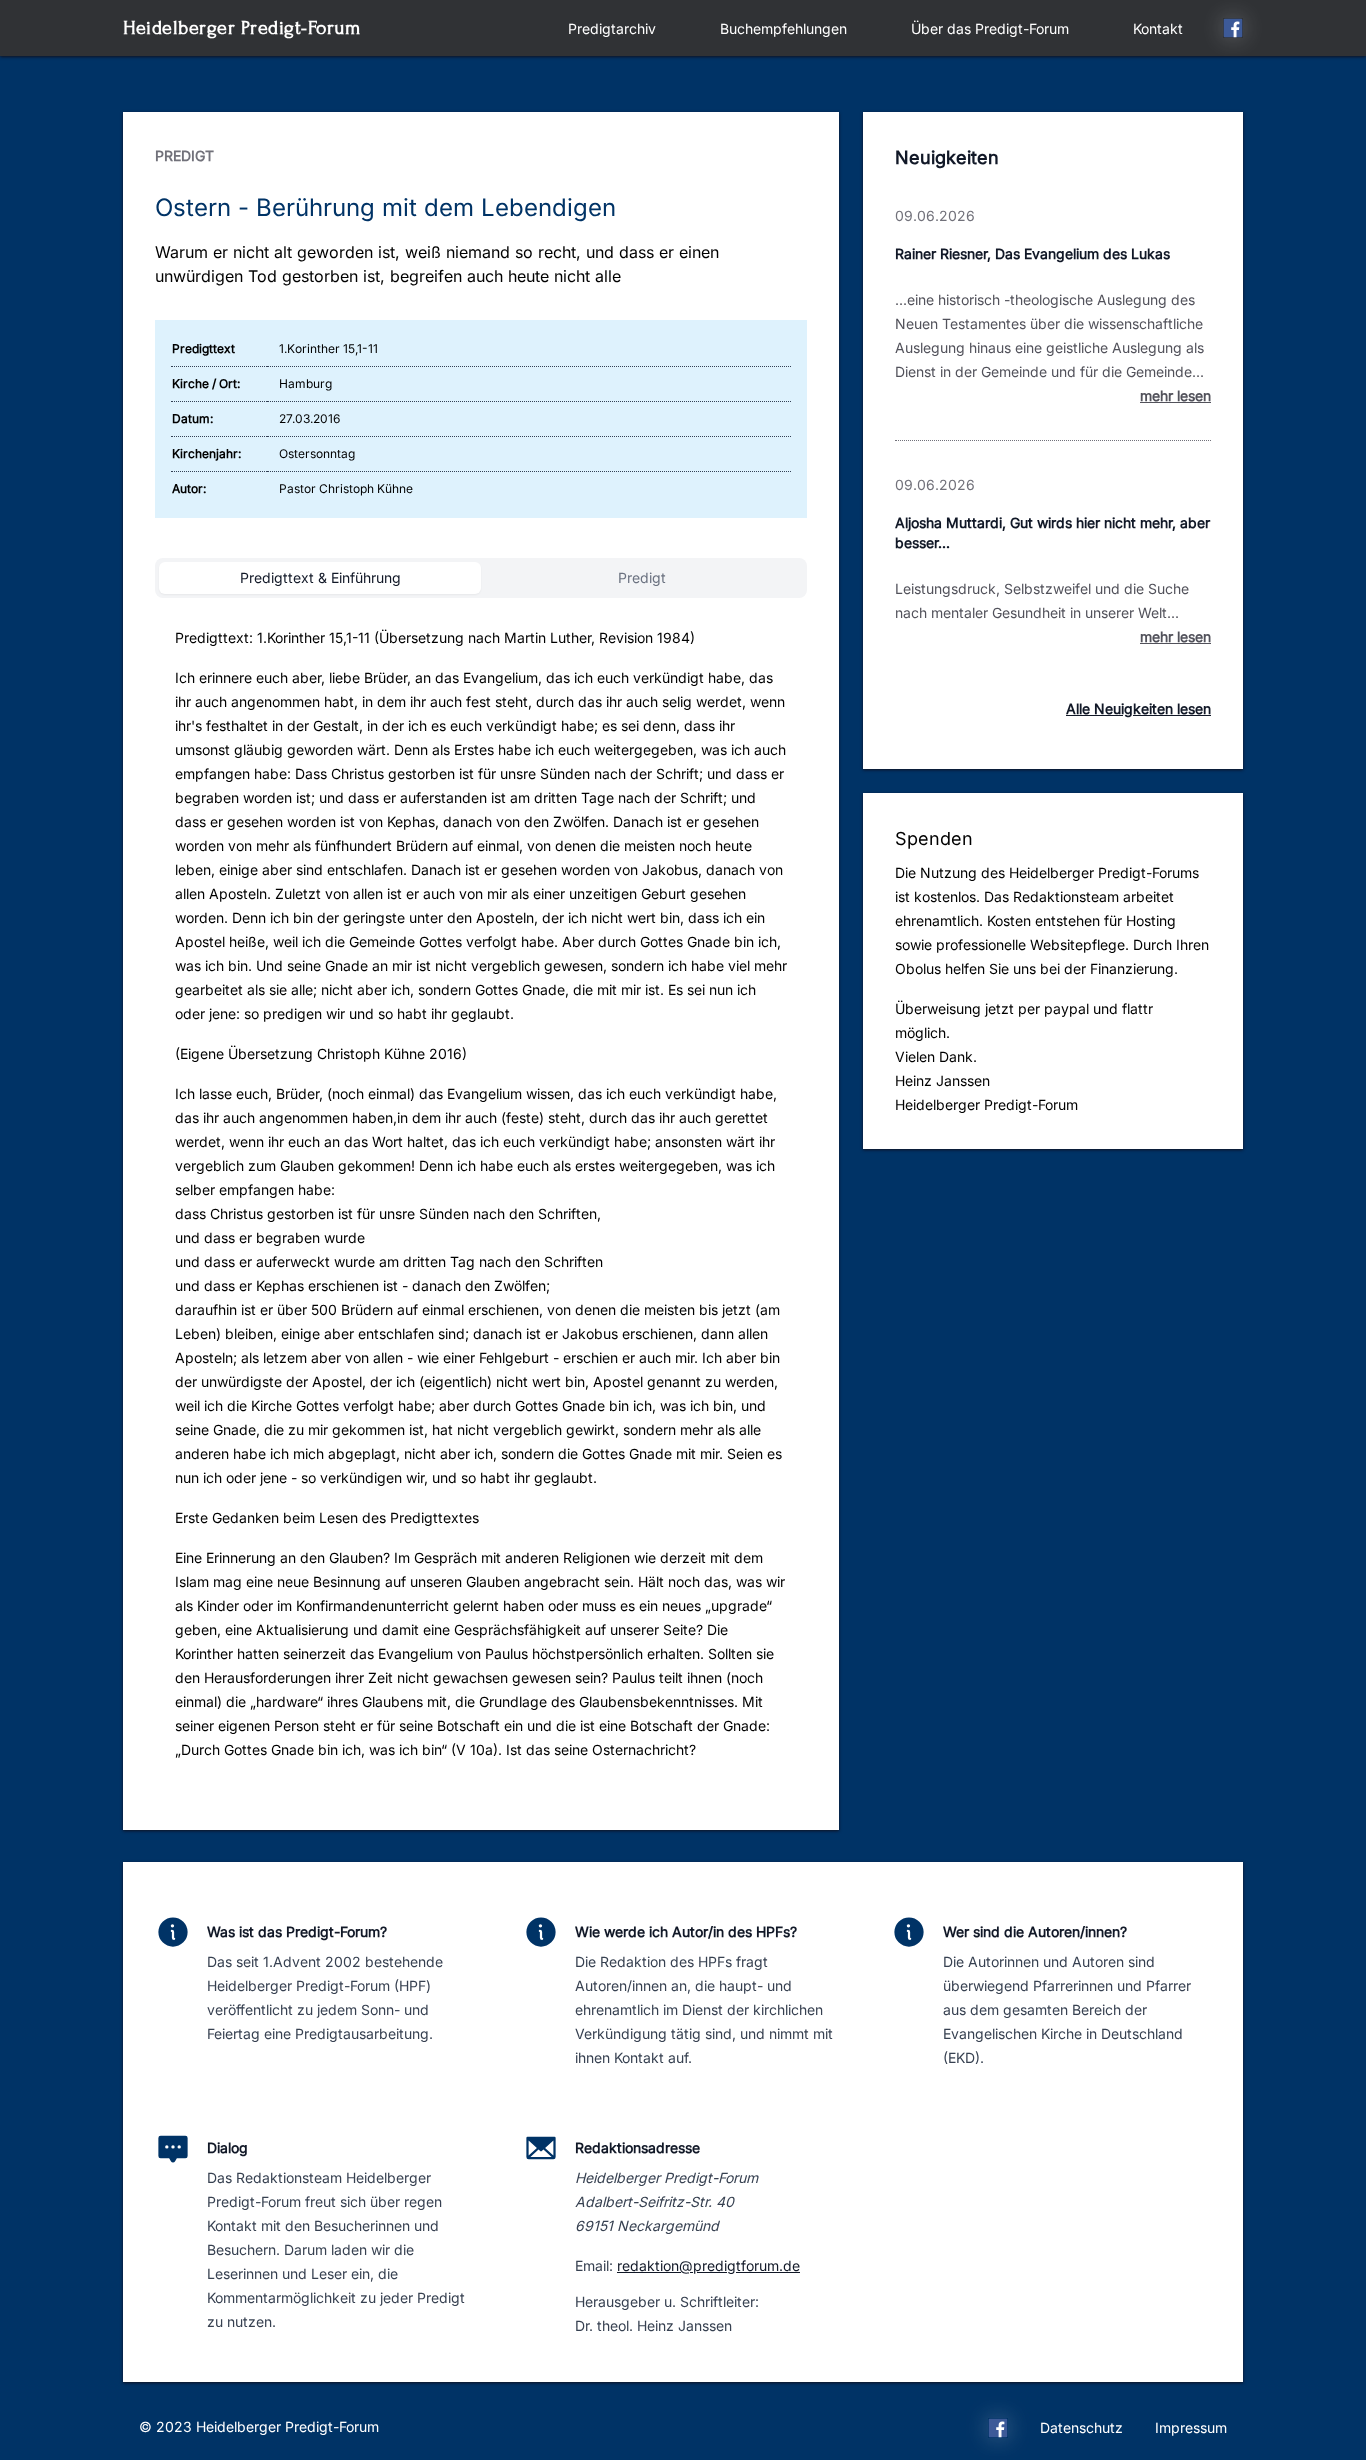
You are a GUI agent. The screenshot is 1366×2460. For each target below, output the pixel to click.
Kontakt (1158, 28)
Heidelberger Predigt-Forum (241, 27)
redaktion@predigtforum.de (708, 2265)
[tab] (320, 578)
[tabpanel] (481, 1202)
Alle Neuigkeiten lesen (1138, 708)
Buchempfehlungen (783, 28)
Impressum (1191, 2427)
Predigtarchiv (612, 28)
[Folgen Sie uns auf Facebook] (1233, 31)
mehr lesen (1175, 395)
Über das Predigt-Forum (990, 28)
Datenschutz (1081, 2427)
